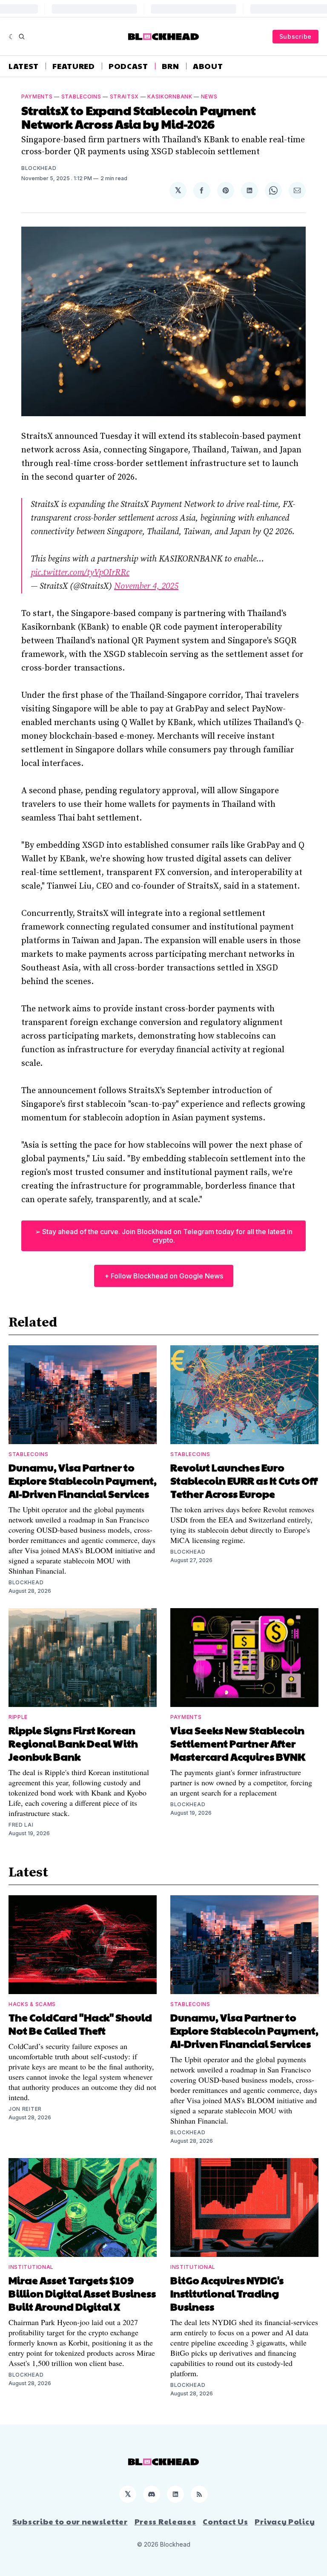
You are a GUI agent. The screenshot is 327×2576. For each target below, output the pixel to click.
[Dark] (12, 37)
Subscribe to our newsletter (70, 2521)
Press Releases (165, 2521)
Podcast (128, 66)
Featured (74, 66)
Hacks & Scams (32, 2004)
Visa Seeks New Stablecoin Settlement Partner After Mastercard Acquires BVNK (238, 1743)
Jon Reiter (25, 2109)
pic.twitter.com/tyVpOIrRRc (80, 573)
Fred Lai (21, 1825)
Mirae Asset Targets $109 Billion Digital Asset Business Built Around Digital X (82, 2293)
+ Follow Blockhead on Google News (164, 1276)
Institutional (31, 2267)
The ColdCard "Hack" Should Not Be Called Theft (80, 2024)
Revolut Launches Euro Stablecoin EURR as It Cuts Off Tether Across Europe (244, 1480)
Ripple (18, 1717)
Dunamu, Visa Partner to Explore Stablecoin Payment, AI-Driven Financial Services (83, 1480)
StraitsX (125, 96)
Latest (24, 66)
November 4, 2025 (146, 586)
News (209, 96)
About (208, 66)
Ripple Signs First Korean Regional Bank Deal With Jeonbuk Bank (73, 1743)
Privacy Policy (285, 2521)
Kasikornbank (170, 96)
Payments (37, 96)
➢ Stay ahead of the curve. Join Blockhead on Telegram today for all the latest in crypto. (164, 1236)
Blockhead (39, 168)
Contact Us (225, 2521)
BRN (171, 66)
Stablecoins (81, 96)
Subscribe (295, 36)
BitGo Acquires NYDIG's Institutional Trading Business (227, 2293)
